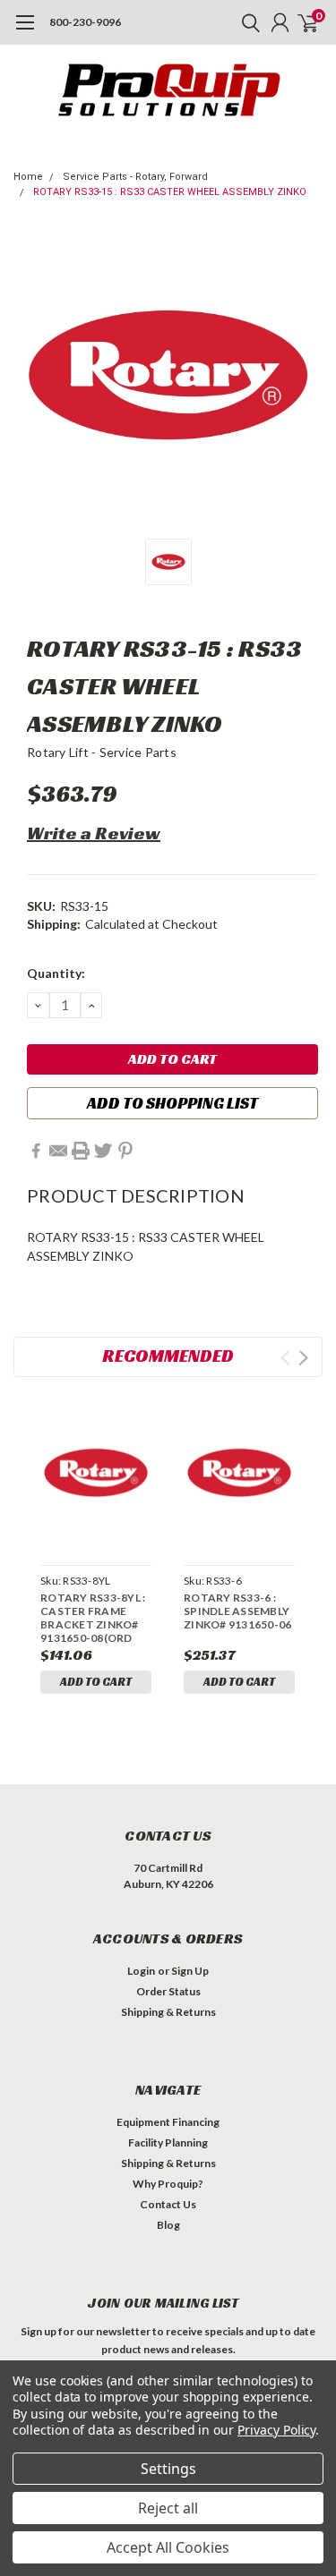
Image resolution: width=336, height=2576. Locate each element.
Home (28, 177)
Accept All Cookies (168, 2547)
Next (303, 1358)
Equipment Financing (168, 2122)
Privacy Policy (276, 2430)
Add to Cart (96, 1682)
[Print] (81, 1151)
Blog (168, 2225)
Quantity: (56, 973)
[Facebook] (36, 1151)
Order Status (168, 1991)
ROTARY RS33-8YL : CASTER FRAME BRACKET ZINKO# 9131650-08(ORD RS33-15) (93, 1618)
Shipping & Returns (168, 2012)
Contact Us (168, 2204)
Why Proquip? (168, 2184)
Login (141, 1971)
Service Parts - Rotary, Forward (135, 177)
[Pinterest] (125, 1151)
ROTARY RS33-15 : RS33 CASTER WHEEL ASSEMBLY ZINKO (170, 192)
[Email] (58, 1151)
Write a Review (94, 833)
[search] (246, 22)
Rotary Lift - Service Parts (102, 752)
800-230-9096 (85, 22)
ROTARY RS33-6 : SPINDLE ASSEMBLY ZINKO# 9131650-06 (237, 1611)
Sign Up (190, 1971)
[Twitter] (103, 1151)
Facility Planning (168, 2142)
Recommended (168, 1356)
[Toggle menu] (25, 31)
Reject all (168, 2508)
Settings (168, 2469)
